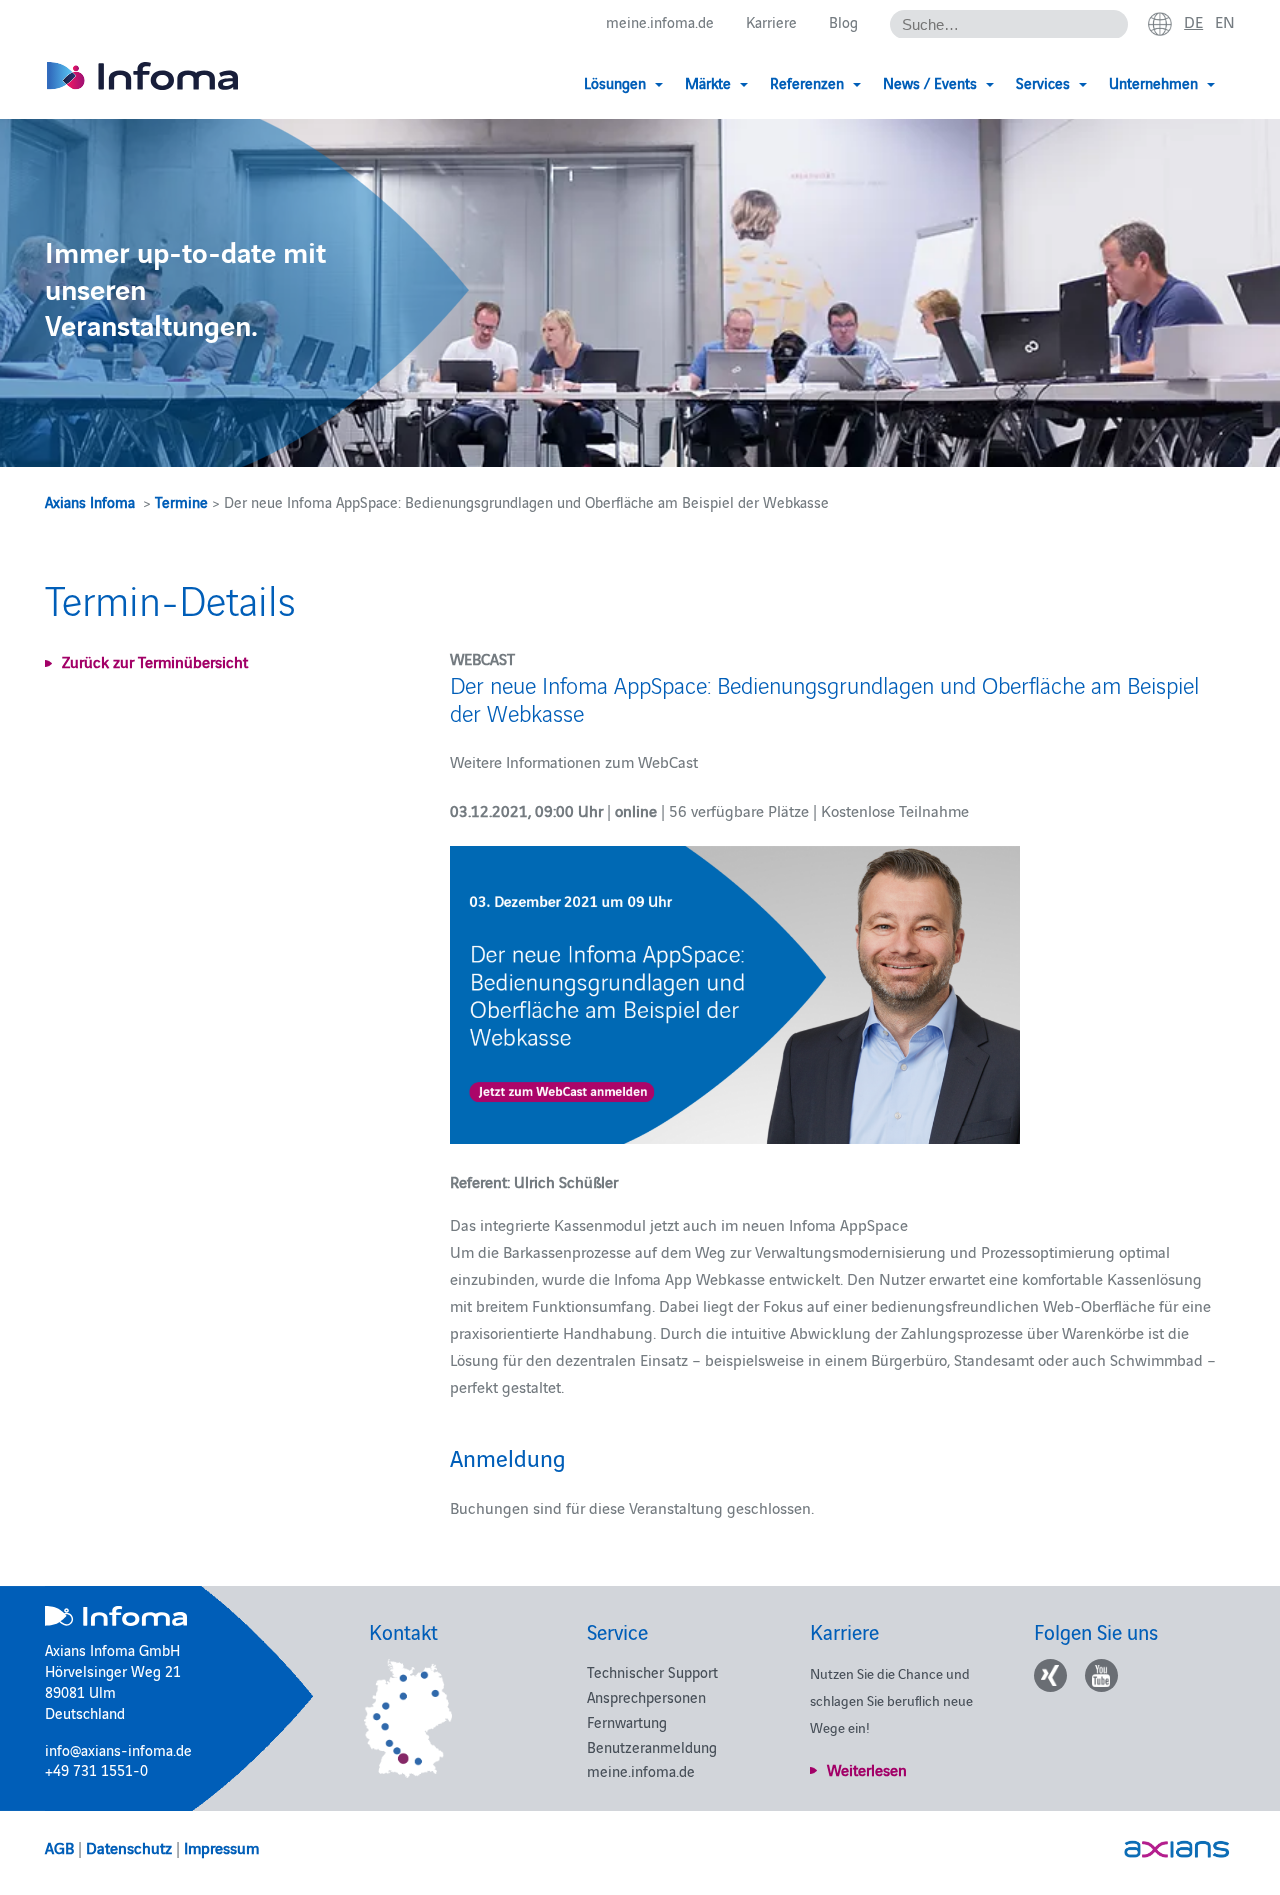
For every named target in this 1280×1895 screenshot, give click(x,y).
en (1225, 21)
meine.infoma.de (660, 21)
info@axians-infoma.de (118, 1749)
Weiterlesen (867, 1769)
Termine (181, 501)
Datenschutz (129, 1847)
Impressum (221, 1847)
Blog (843, 21)
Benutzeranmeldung (652, 1746)
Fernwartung (627, 1721)
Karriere (771, 21)
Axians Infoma (90, 501)
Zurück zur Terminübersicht (155, 661)
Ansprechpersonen (646, 1696)
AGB (59, 1847)
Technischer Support (652, 1671)
